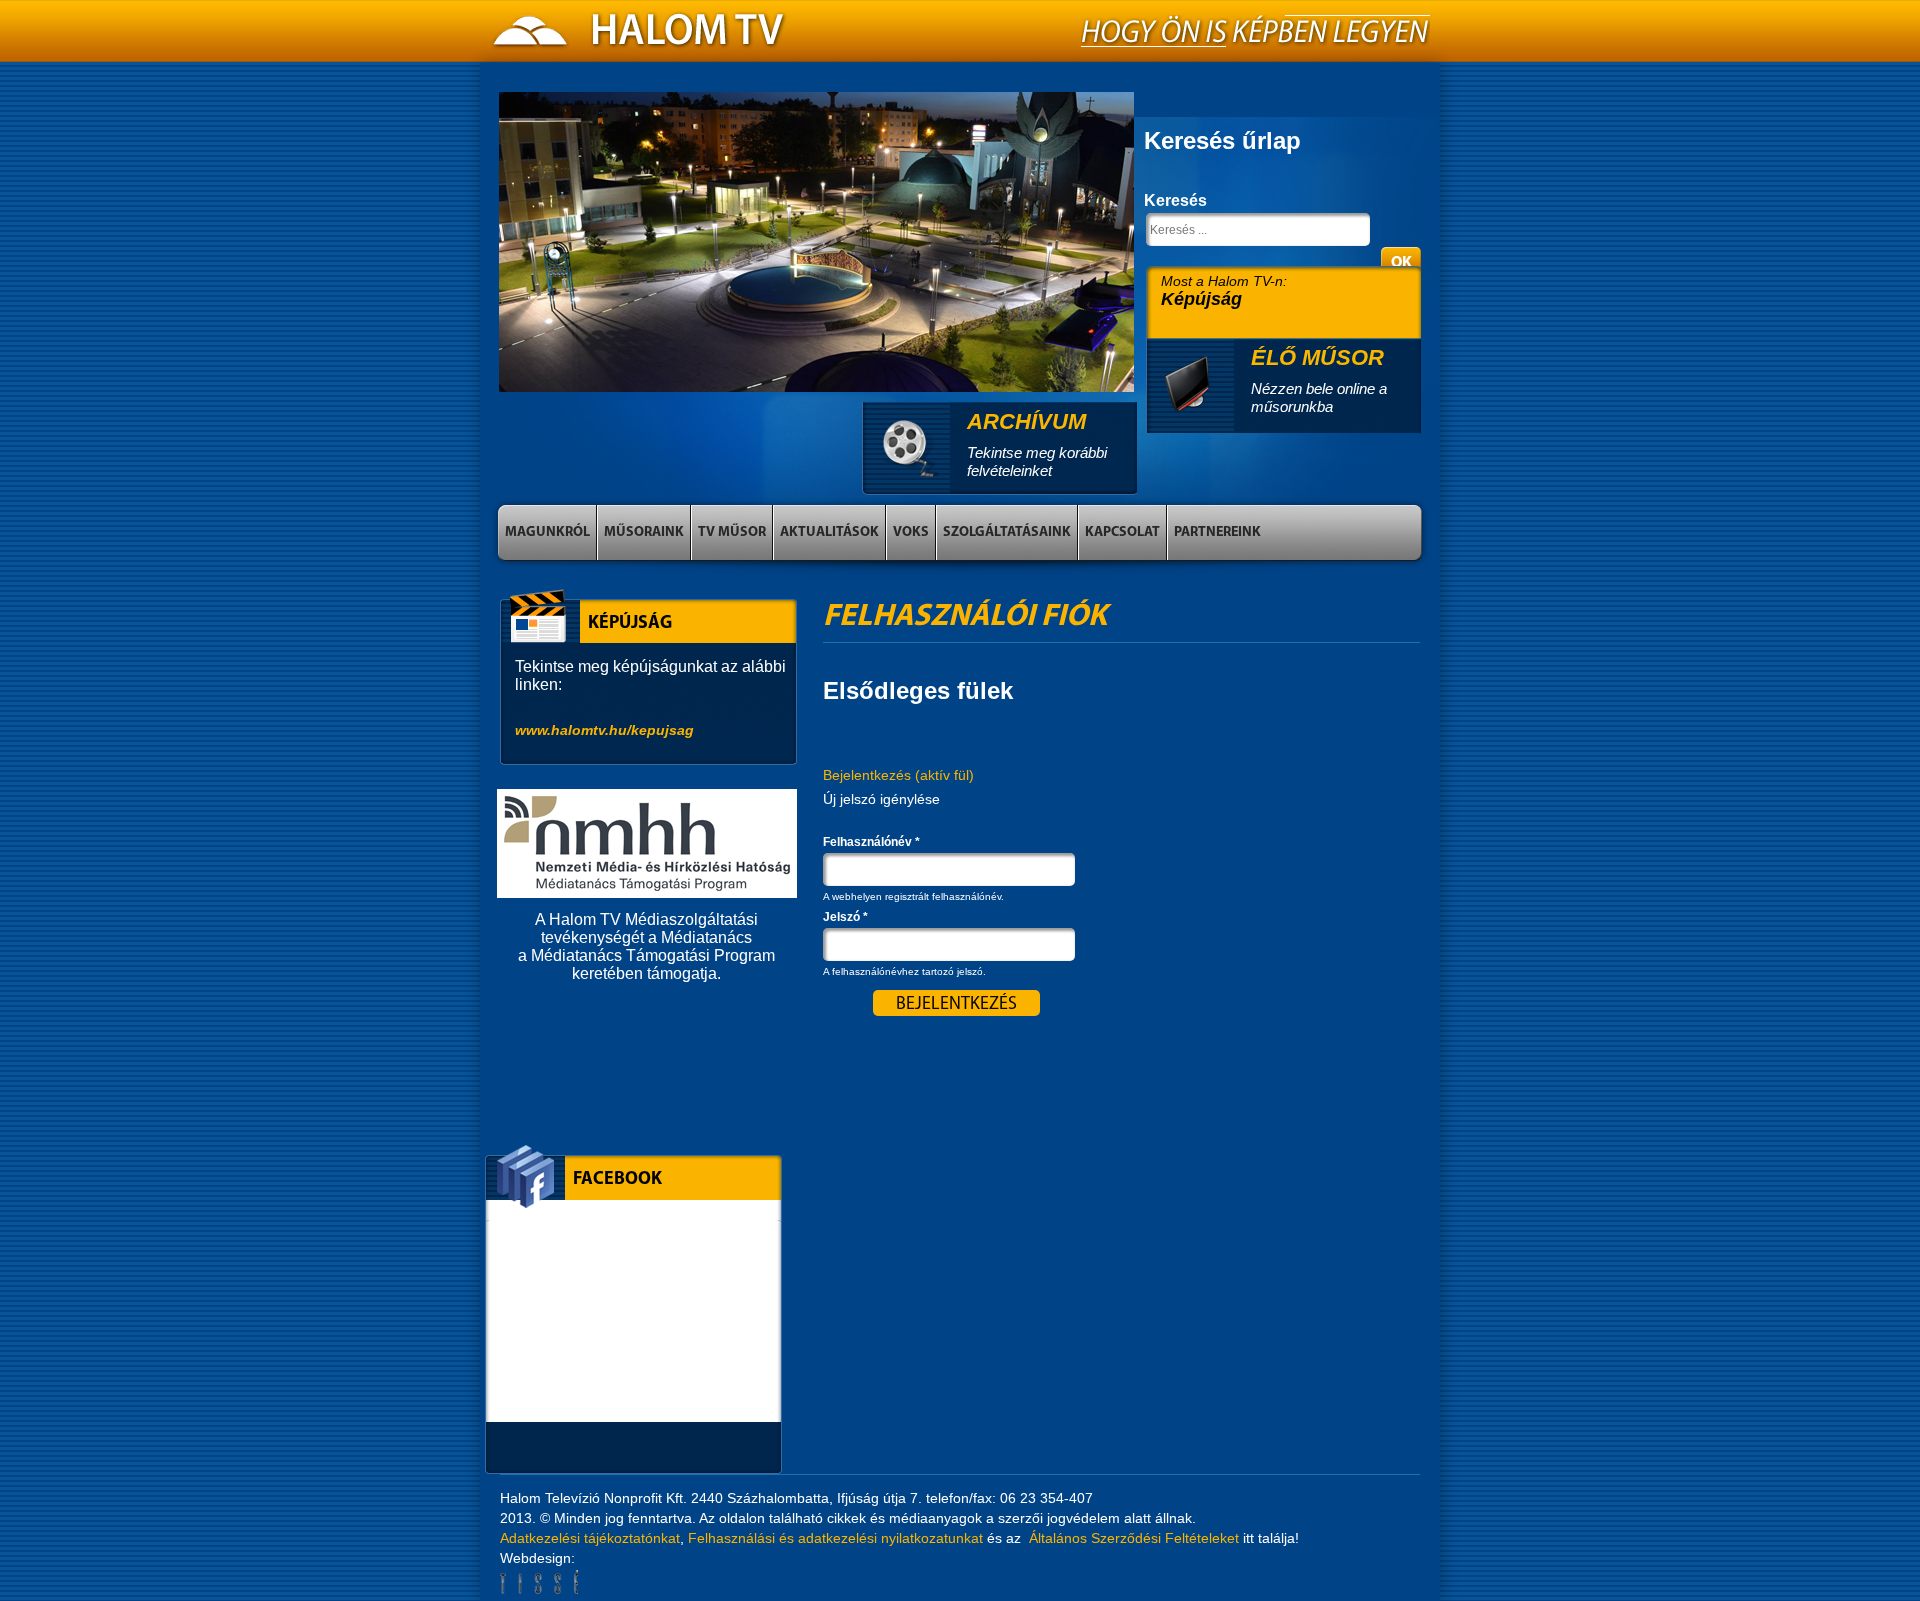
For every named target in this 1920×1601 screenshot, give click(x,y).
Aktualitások (829, 532)
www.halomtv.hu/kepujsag (604, 730)
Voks (911, 532)
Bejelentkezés (898, 775)
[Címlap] (640, 36)
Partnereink (1217, 532)
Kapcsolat (1122, 532)
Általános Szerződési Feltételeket (1134, 1538)
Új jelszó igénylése (881, 799)
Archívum (1026, 421)
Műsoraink (644, 532)
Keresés (1175, 200)
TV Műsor (732, 532)
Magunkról (547, 532)
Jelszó (845, 917)
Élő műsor (1317, 357)
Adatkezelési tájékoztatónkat (590, 1538)
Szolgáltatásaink (1007, 532)
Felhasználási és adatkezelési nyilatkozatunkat (835, 1538)
